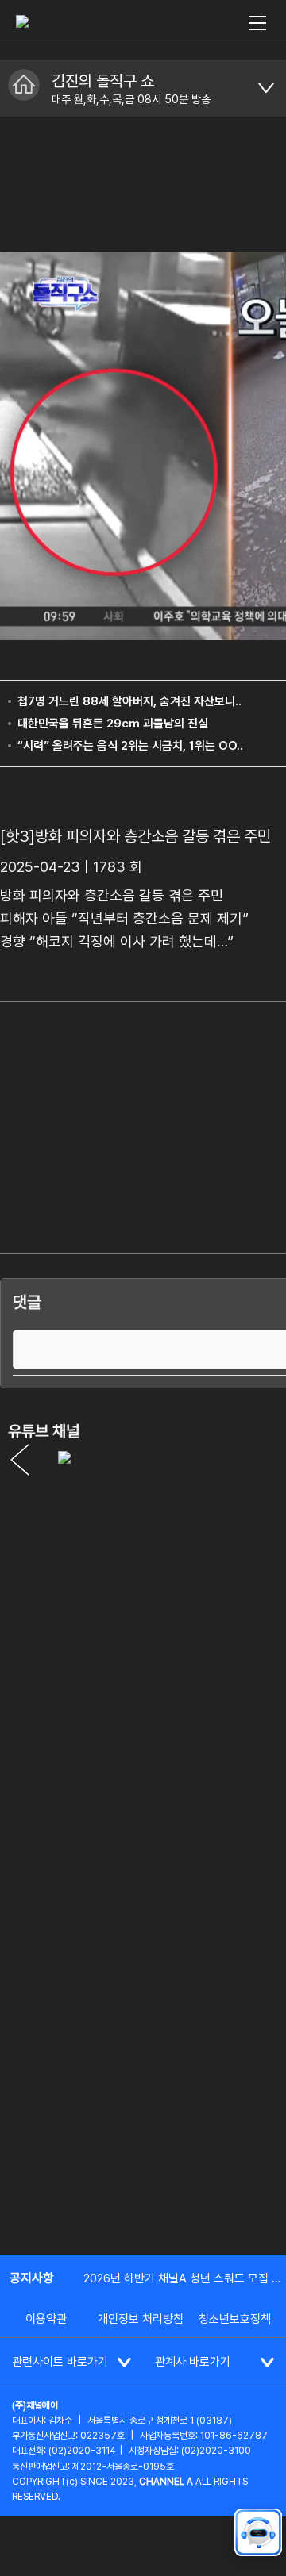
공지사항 (32, 2278)
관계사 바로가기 (193, 2362)
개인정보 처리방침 (141, 2319)
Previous (20, 1460)
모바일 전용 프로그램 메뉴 (266, 88)
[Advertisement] (143, 2088)
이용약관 (46, 2319)
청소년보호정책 (235, 2319)
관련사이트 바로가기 (60, 2362)
